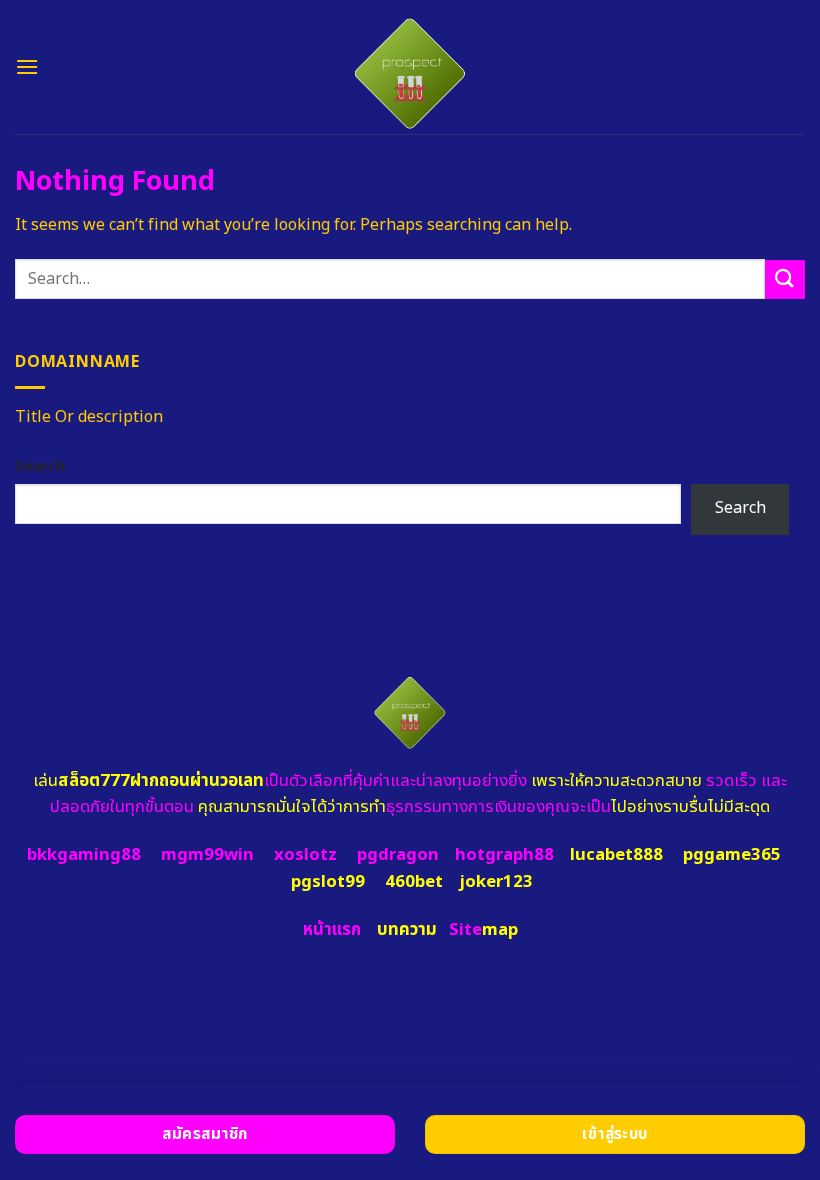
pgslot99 (328, 882)
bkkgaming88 (84, 855)
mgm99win (207, 855)
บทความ (407, 930)
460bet (414, 882)
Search (40, 466)
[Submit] (785, 279)
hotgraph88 (504, 855)
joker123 (496, 882)
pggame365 (732, 855)
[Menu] (27, 66)
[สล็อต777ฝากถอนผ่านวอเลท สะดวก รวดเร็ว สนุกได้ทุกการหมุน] (410, 67)
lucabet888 (616, 855)
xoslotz (305, 855)
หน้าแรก (332, 930)
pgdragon (398, 855)
